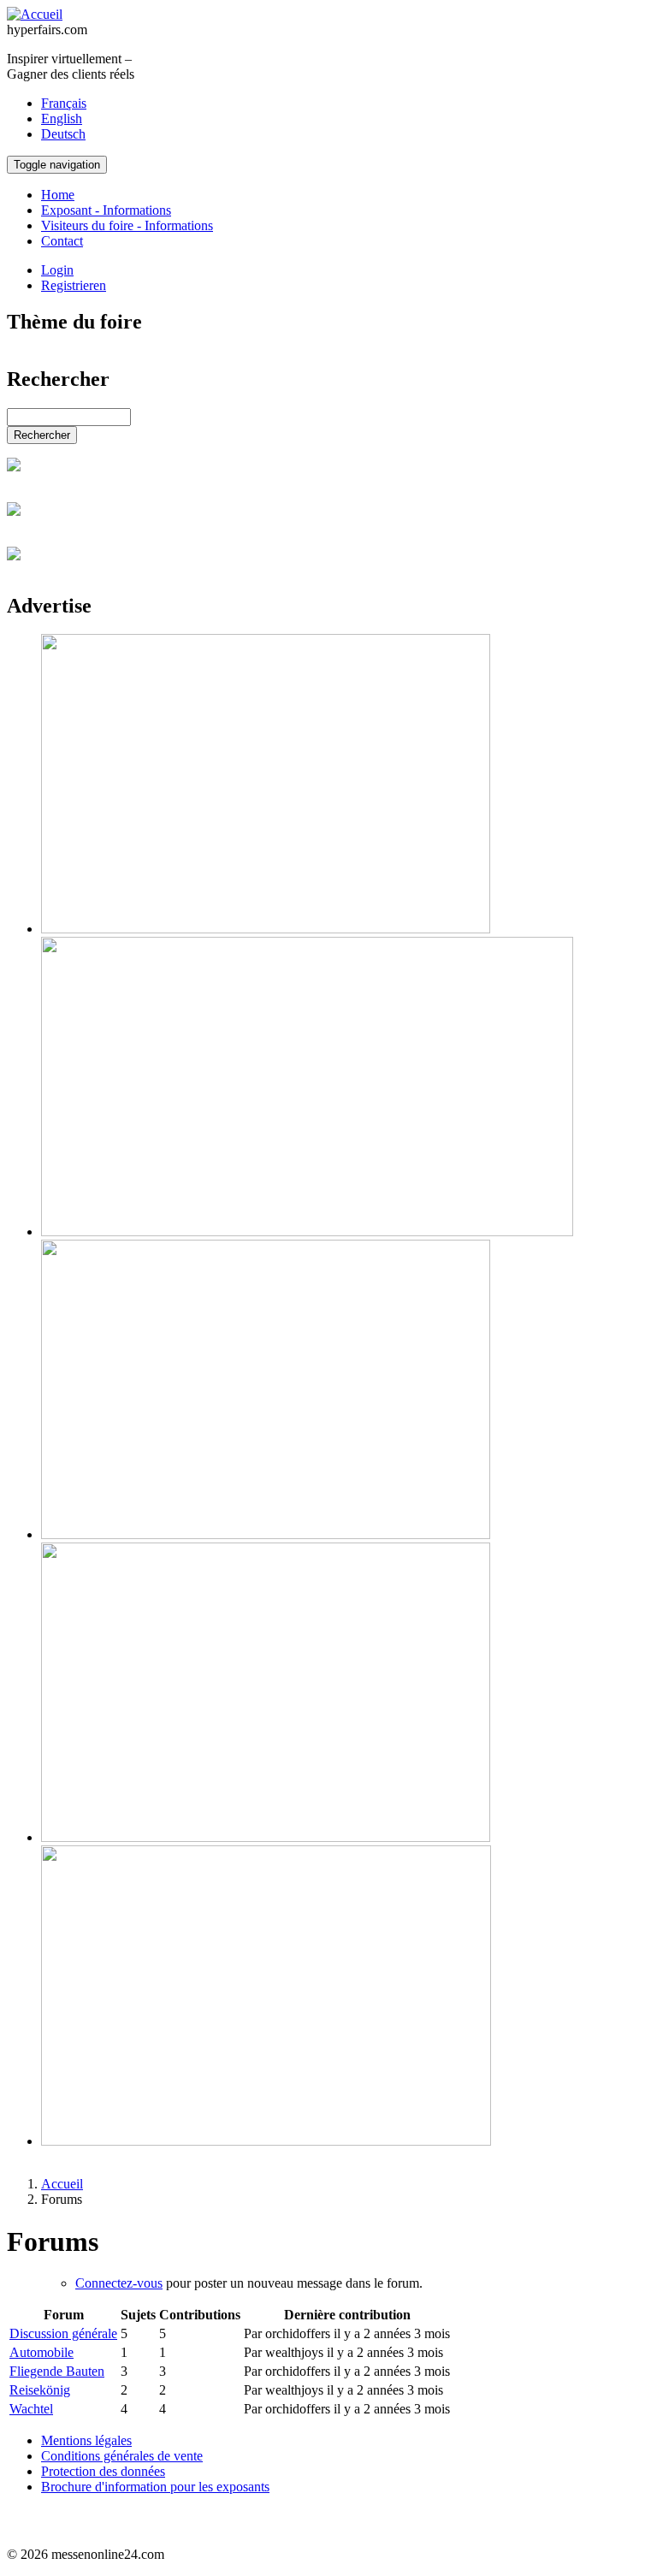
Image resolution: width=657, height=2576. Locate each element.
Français (64, 103)
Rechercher (42, 435)
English (62, 118)
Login (57, 270)
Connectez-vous (119, 2283)
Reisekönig (40, 2390)
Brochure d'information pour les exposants (155, 2487)
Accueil (62, 2184)
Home (58, 195)
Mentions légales (86, 2440)
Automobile (41, 2352)
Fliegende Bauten (57, 2371)
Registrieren (74, 285)
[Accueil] (35, 14)
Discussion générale (63, 2333)
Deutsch (63, 134)
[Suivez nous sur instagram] (18, 2525)
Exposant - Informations (106, 210)
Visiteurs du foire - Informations (127, 225)
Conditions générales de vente (122, 2456)
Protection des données (103, 2471)
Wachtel (31, 2409)
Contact (62, 241)
